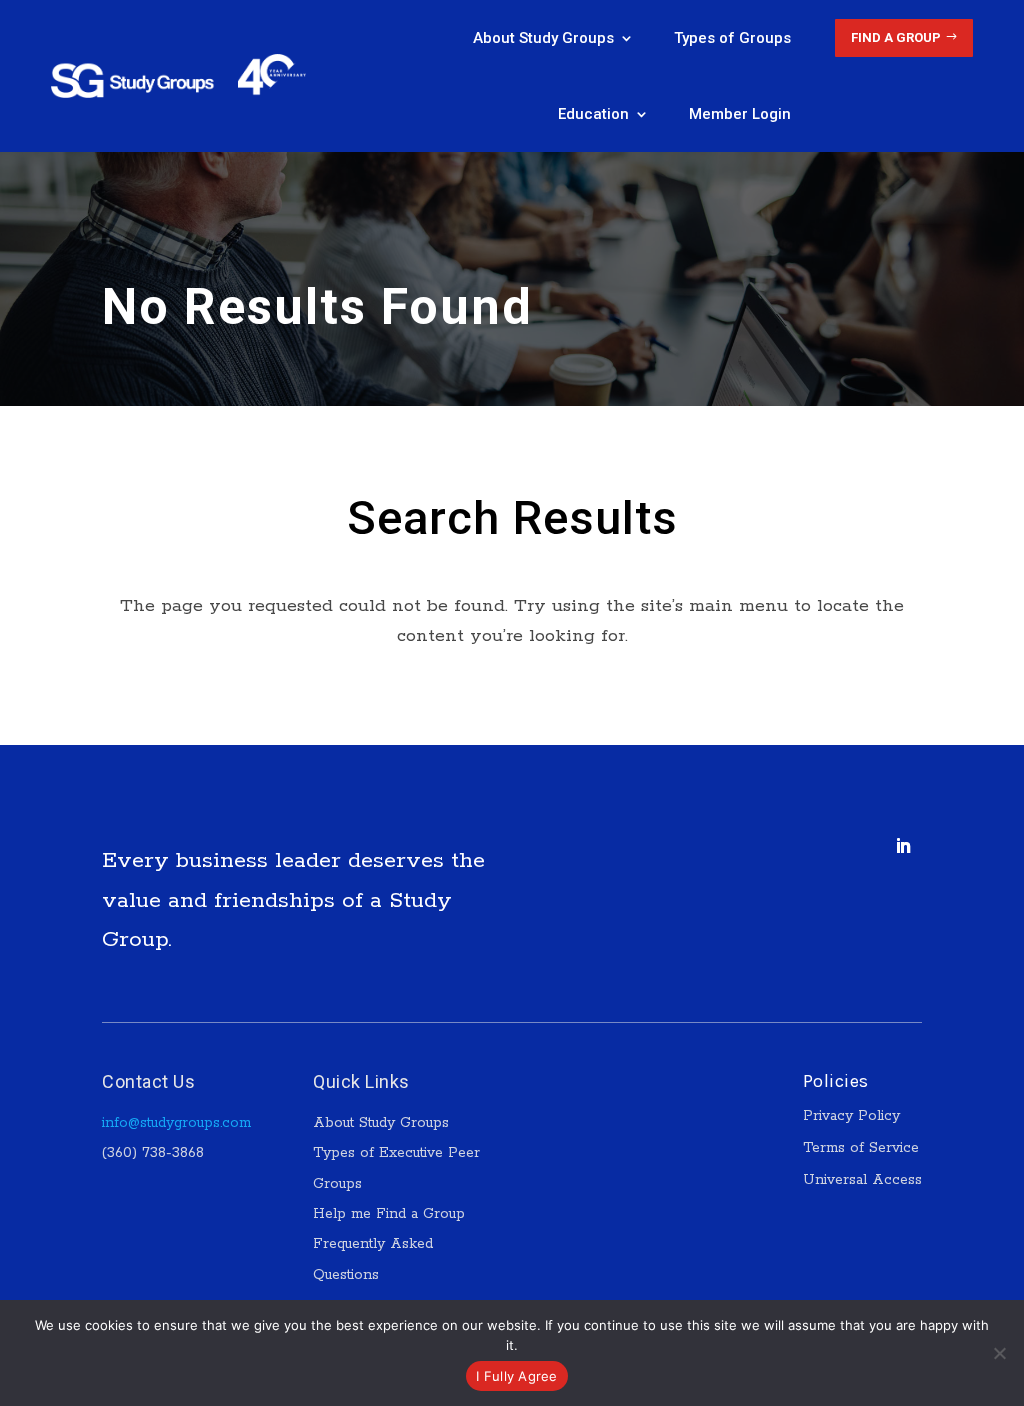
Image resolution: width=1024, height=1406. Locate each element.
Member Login (740, 114)
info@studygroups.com (176, 1123)
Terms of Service (861, 1148)
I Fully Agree (516, 1376)
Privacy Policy (851, 1116)
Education (593, 114)
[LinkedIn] (903, 846)
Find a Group (896, 37)
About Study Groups (543, 38)
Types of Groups (732, 38)
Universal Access (862, 1180)
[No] (999, 1353)
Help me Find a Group (389, 1214)
